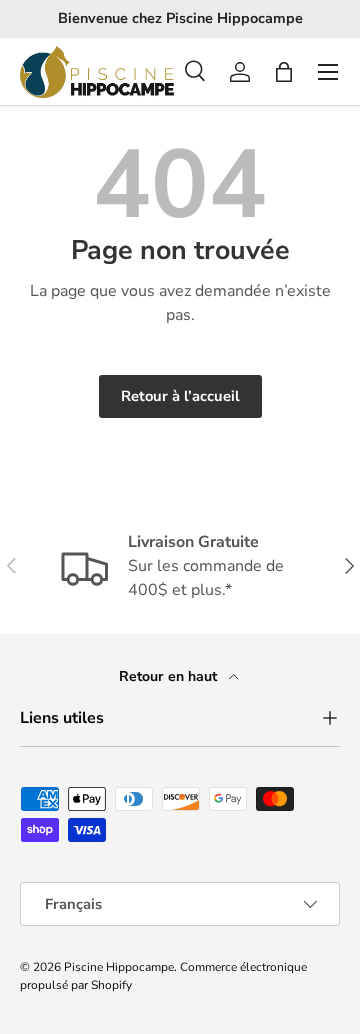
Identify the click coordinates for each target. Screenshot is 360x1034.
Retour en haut (170, 676)
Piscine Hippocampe (119, 967)
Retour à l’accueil (180, 396)
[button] (284, 72)
